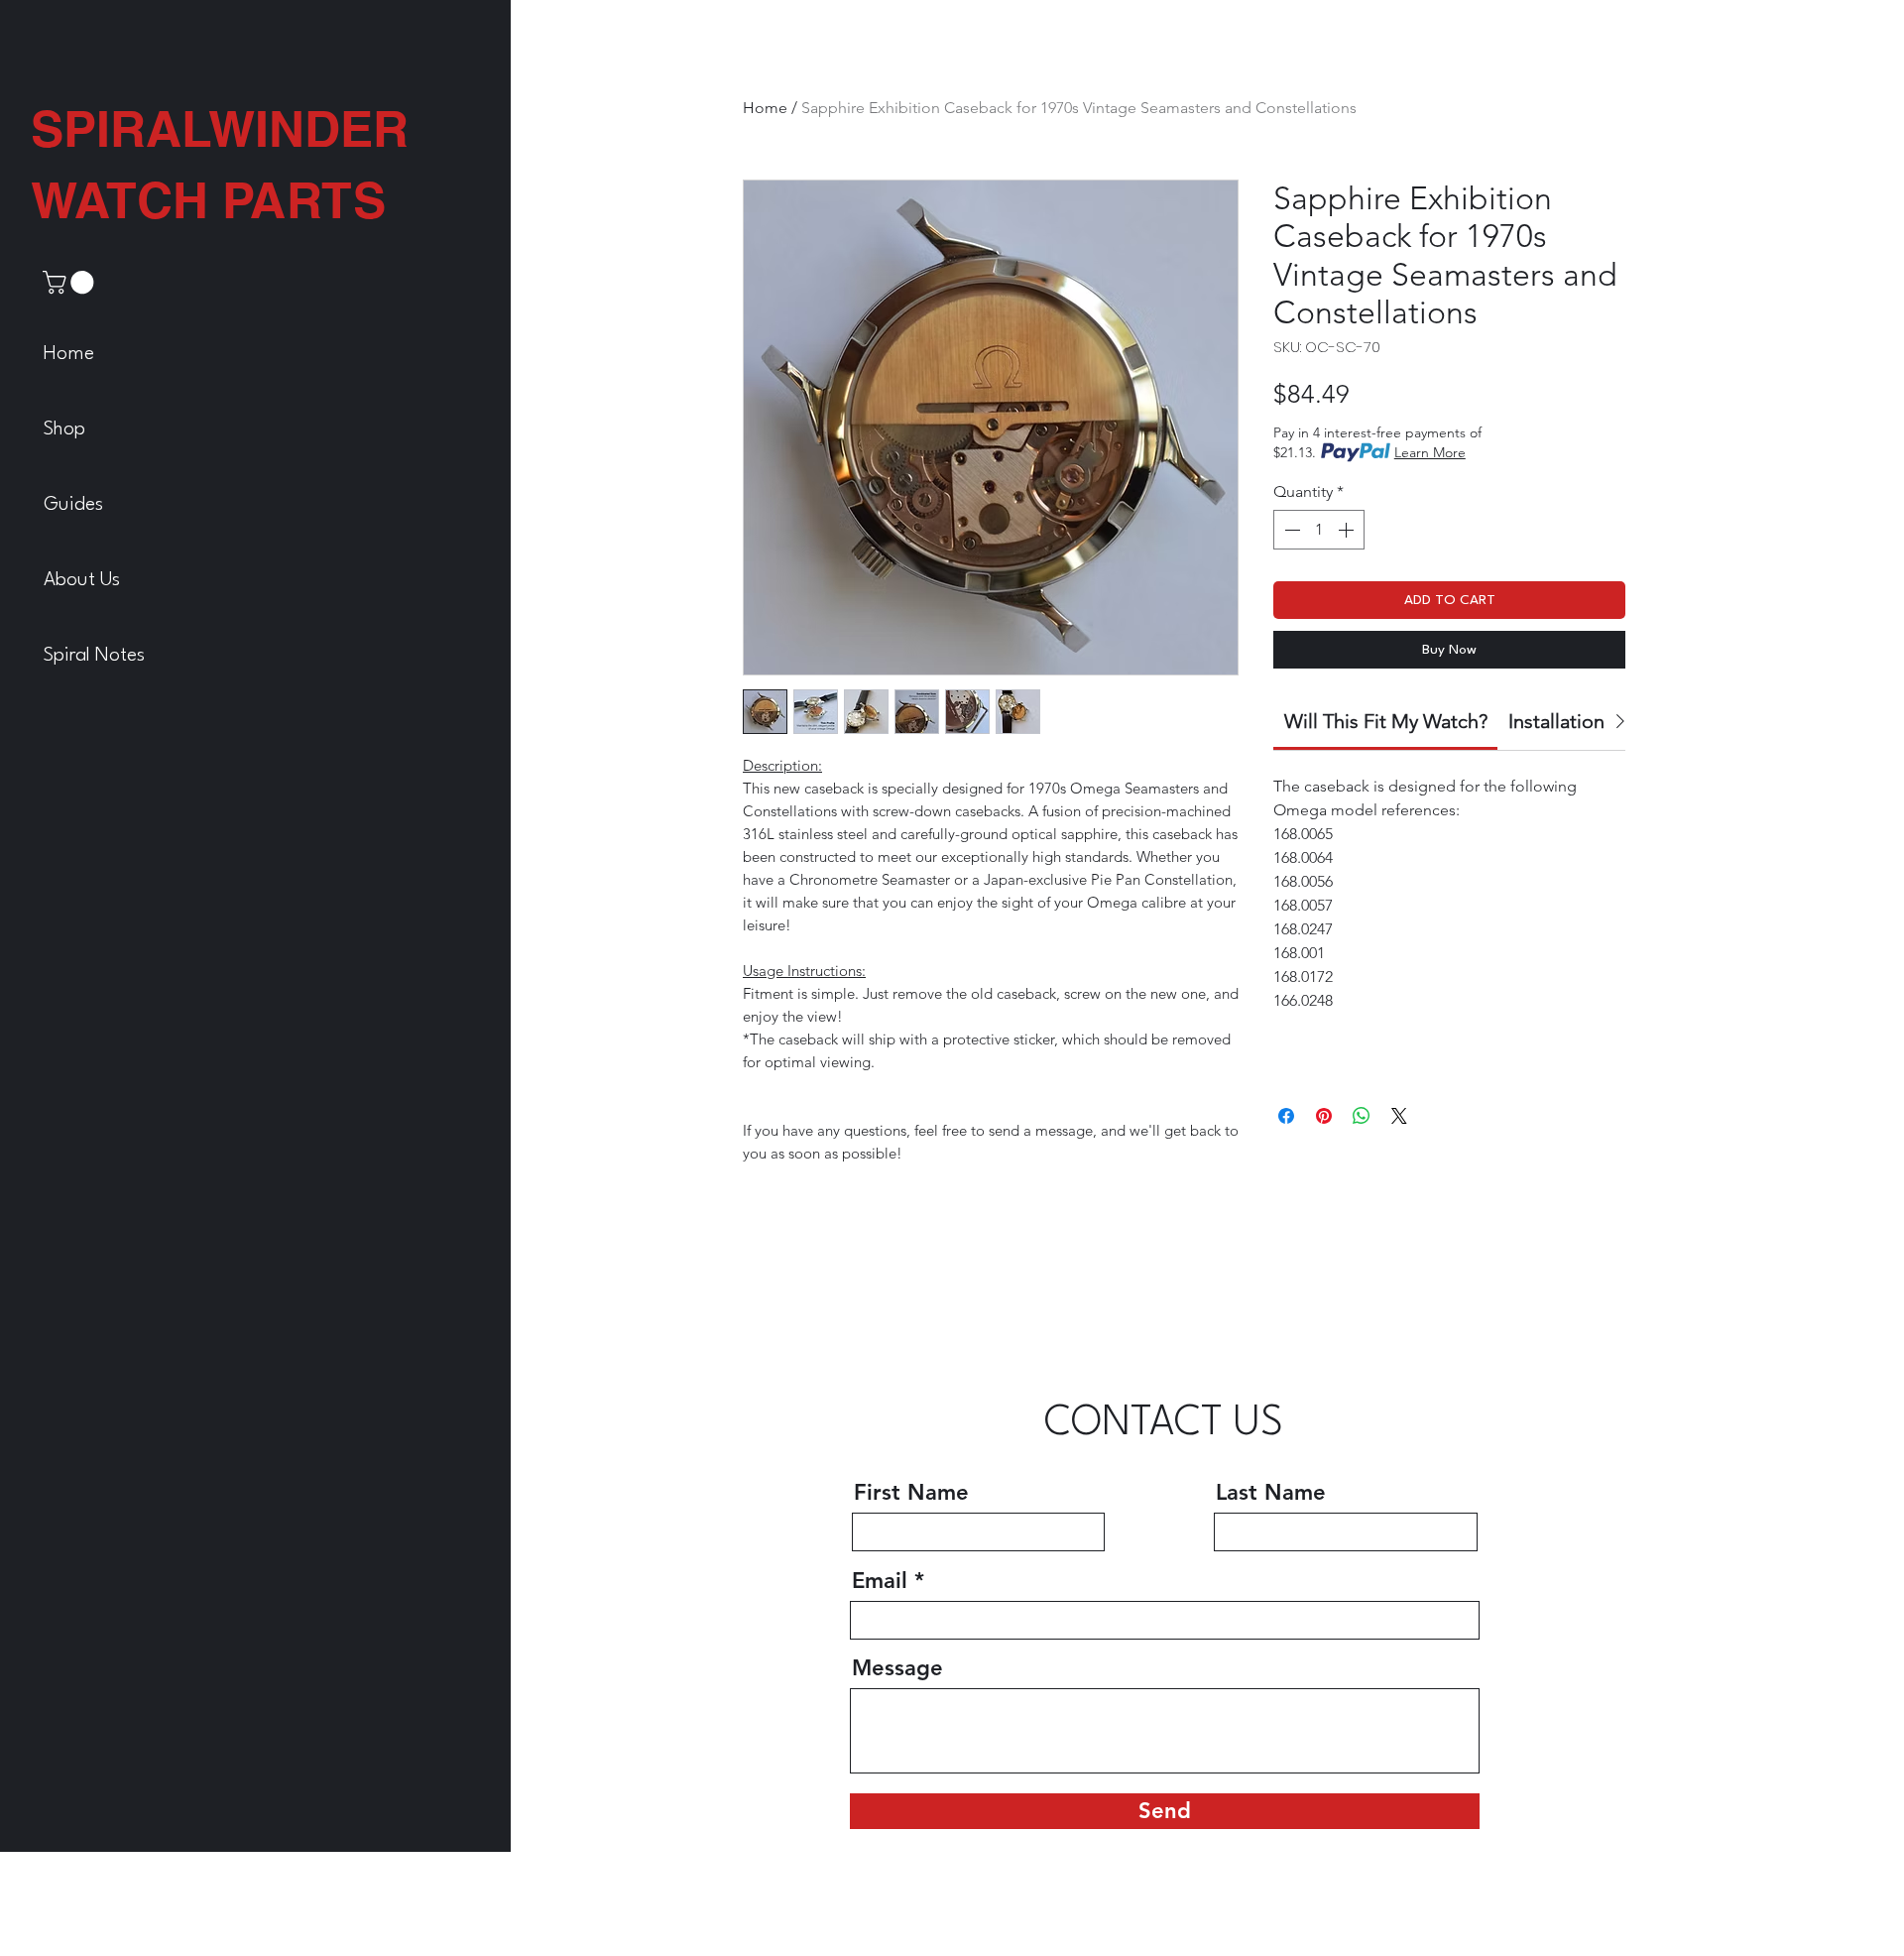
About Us (82, 580)
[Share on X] (1399, 1116)
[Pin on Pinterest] (1324, 1116)
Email (880, 1901)
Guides (73, 505)
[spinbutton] (1319, 530)
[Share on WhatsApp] (1362, 1116)
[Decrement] (1290, 530)
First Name (911, 1813)
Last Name (1271, 1813)
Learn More (1430, 452)
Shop (64, 429)
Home (69, 354)
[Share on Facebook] (1286, 1116)
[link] (71, 282)
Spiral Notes (94, 656)
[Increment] (1348, 530)
